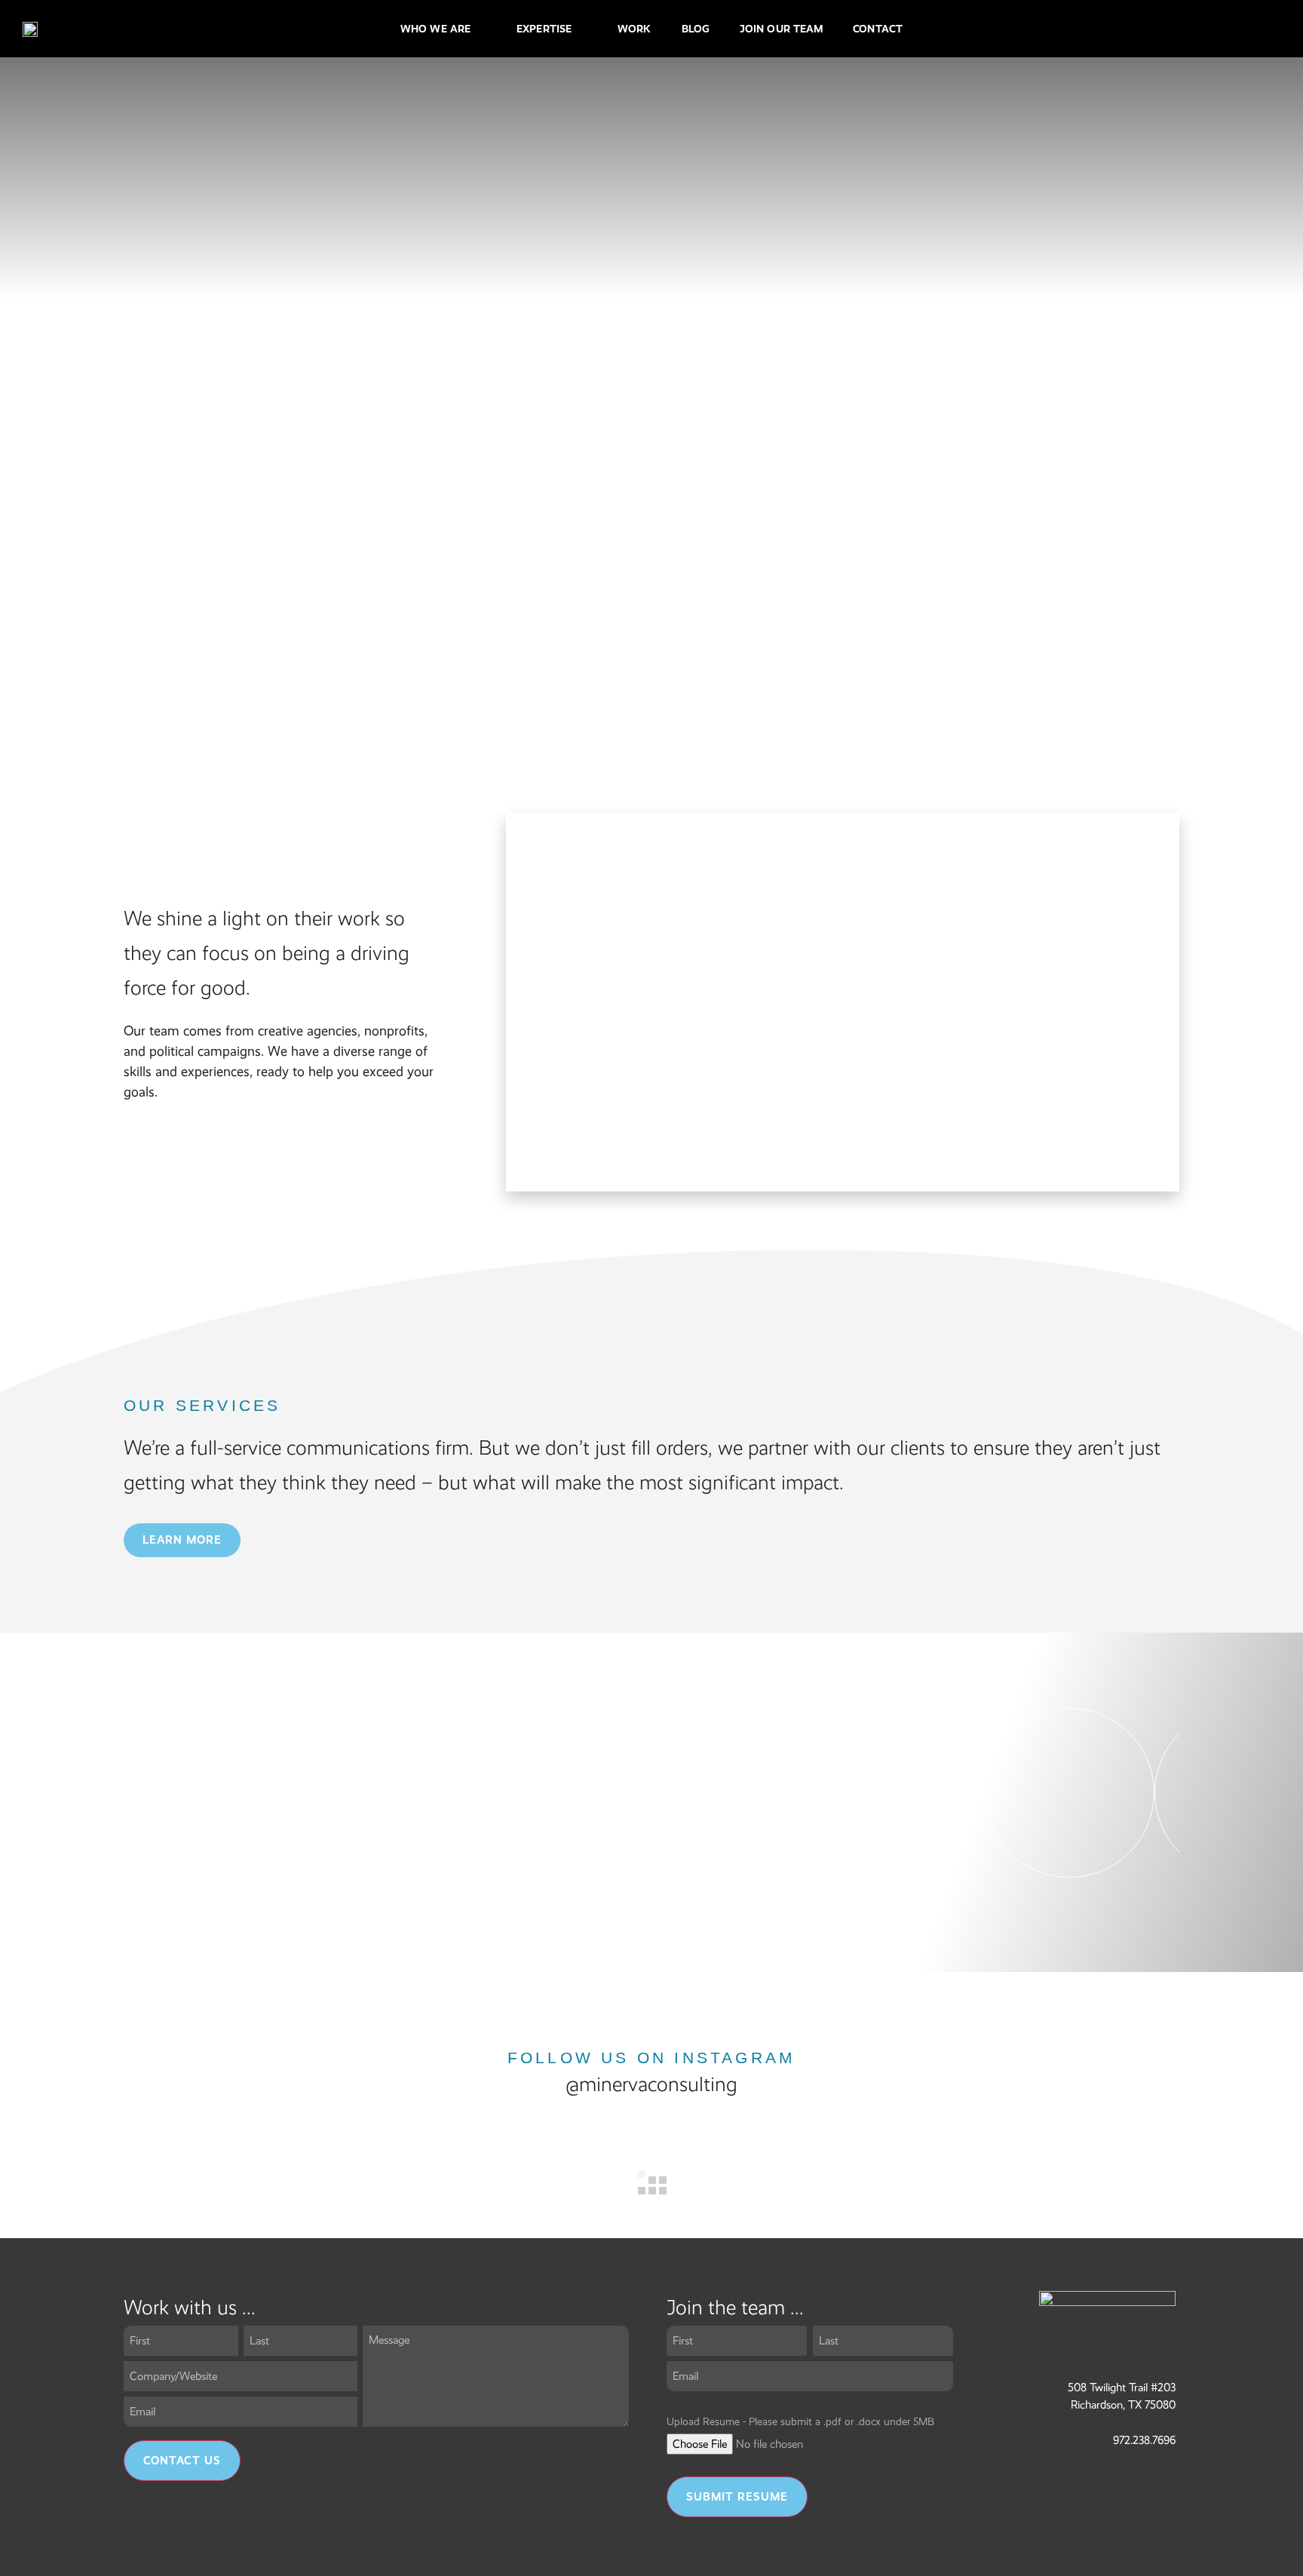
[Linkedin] (1205, 29)
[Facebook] (1143, 29)
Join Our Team (781, 29)
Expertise (544, 29)
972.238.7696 (1144, 2440)
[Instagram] (1174, 29)
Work (634, 29)
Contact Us (182, 2461)
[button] (461, 1791)
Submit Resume (737, 2497)
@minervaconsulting (651, 2084)
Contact (878, 29)
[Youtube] (1267, 29)
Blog (696, 29)
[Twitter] (1236, 29)
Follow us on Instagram (651, 2058)
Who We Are (435, 29)
